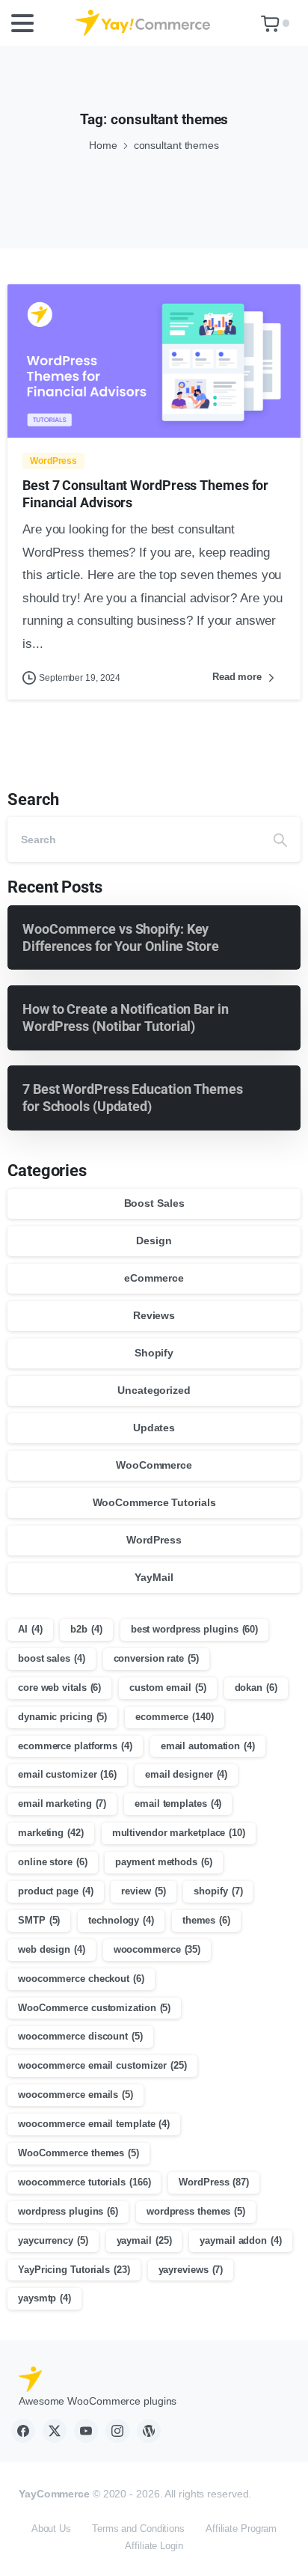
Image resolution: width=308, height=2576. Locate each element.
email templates (178, 1803)
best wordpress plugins (194, 1629)
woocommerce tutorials (84, 2182)
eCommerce (154, 1278)
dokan (256, 1688)
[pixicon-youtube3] (86, 2431)
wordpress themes (196, 2211)
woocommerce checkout (81, 1979)
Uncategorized (154, 1390)
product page (56, 1891)
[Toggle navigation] (22, 23)
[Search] (280, 839)
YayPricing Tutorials (74, 2270)
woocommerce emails (76, 2095)
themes (206, 1920)
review (143, 1891)
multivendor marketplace (179, 1833)
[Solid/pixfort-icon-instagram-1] (117, 2431)
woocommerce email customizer (102, 2065)
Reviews (154, 1315)
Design (154, 1240)
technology (121, 1920)
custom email (168, 1688)
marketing (51, 1833)
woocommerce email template (94, 2124)
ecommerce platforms (75, 1746)
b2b (86, 1629)
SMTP (39, 1920)
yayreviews (191, 2270)
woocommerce (157, 1949)
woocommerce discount (80, 2036)
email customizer (67, 1774)
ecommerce (175, 1717)
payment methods (163, 1862)
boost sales (52, 1658)
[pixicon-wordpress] (149, 2431)
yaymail (144, 2240)
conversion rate (156, 1658)
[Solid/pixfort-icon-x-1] (55, 2431)
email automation (208, 1746)
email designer (186, 1774)
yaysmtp (44, 2298)
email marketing (62, 1803)
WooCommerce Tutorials (154, 1502)
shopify (218, 1891)
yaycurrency (53, 2240)
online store (53, 1862)
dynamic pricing (62, 1717)
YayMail (154, 1577)
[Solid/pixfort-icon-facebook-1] (23, 2431)
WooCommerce (154, 1465)
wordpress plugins (68, 2211)
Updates (154, 1428)
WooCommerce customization (94, 2008)
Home (103, 145)
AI (30, 1629)
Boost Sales (154, 1203)
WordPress (154, 1540)
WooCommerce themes (78, 2153)
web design (52, 1949)
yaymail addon (240, 2240)
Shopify (154, 1353)
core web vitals (59, 1688)
